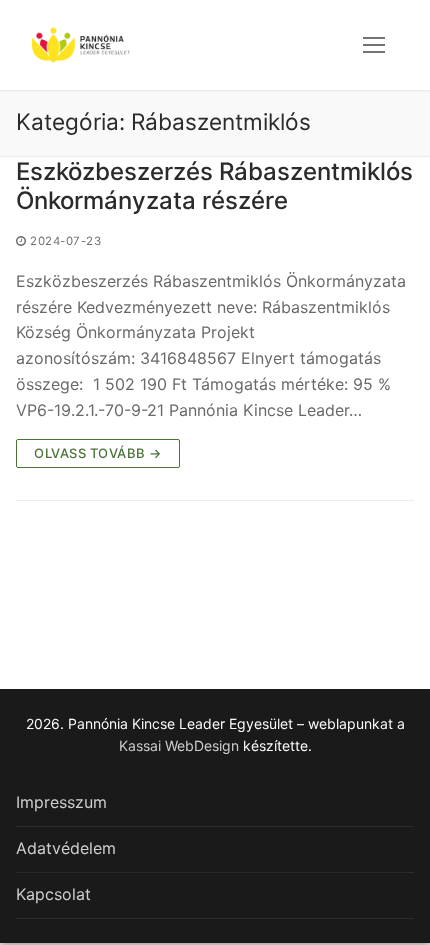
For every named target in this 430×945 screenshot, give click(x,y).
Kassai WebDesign (179, 745)
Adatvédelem (66, 848)
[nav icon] (374, 45)
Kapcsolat (53, 894)
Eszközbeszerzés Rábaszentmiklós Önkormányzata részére (214, 186)
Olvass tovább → (98, 453)
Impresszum (61, 802)
